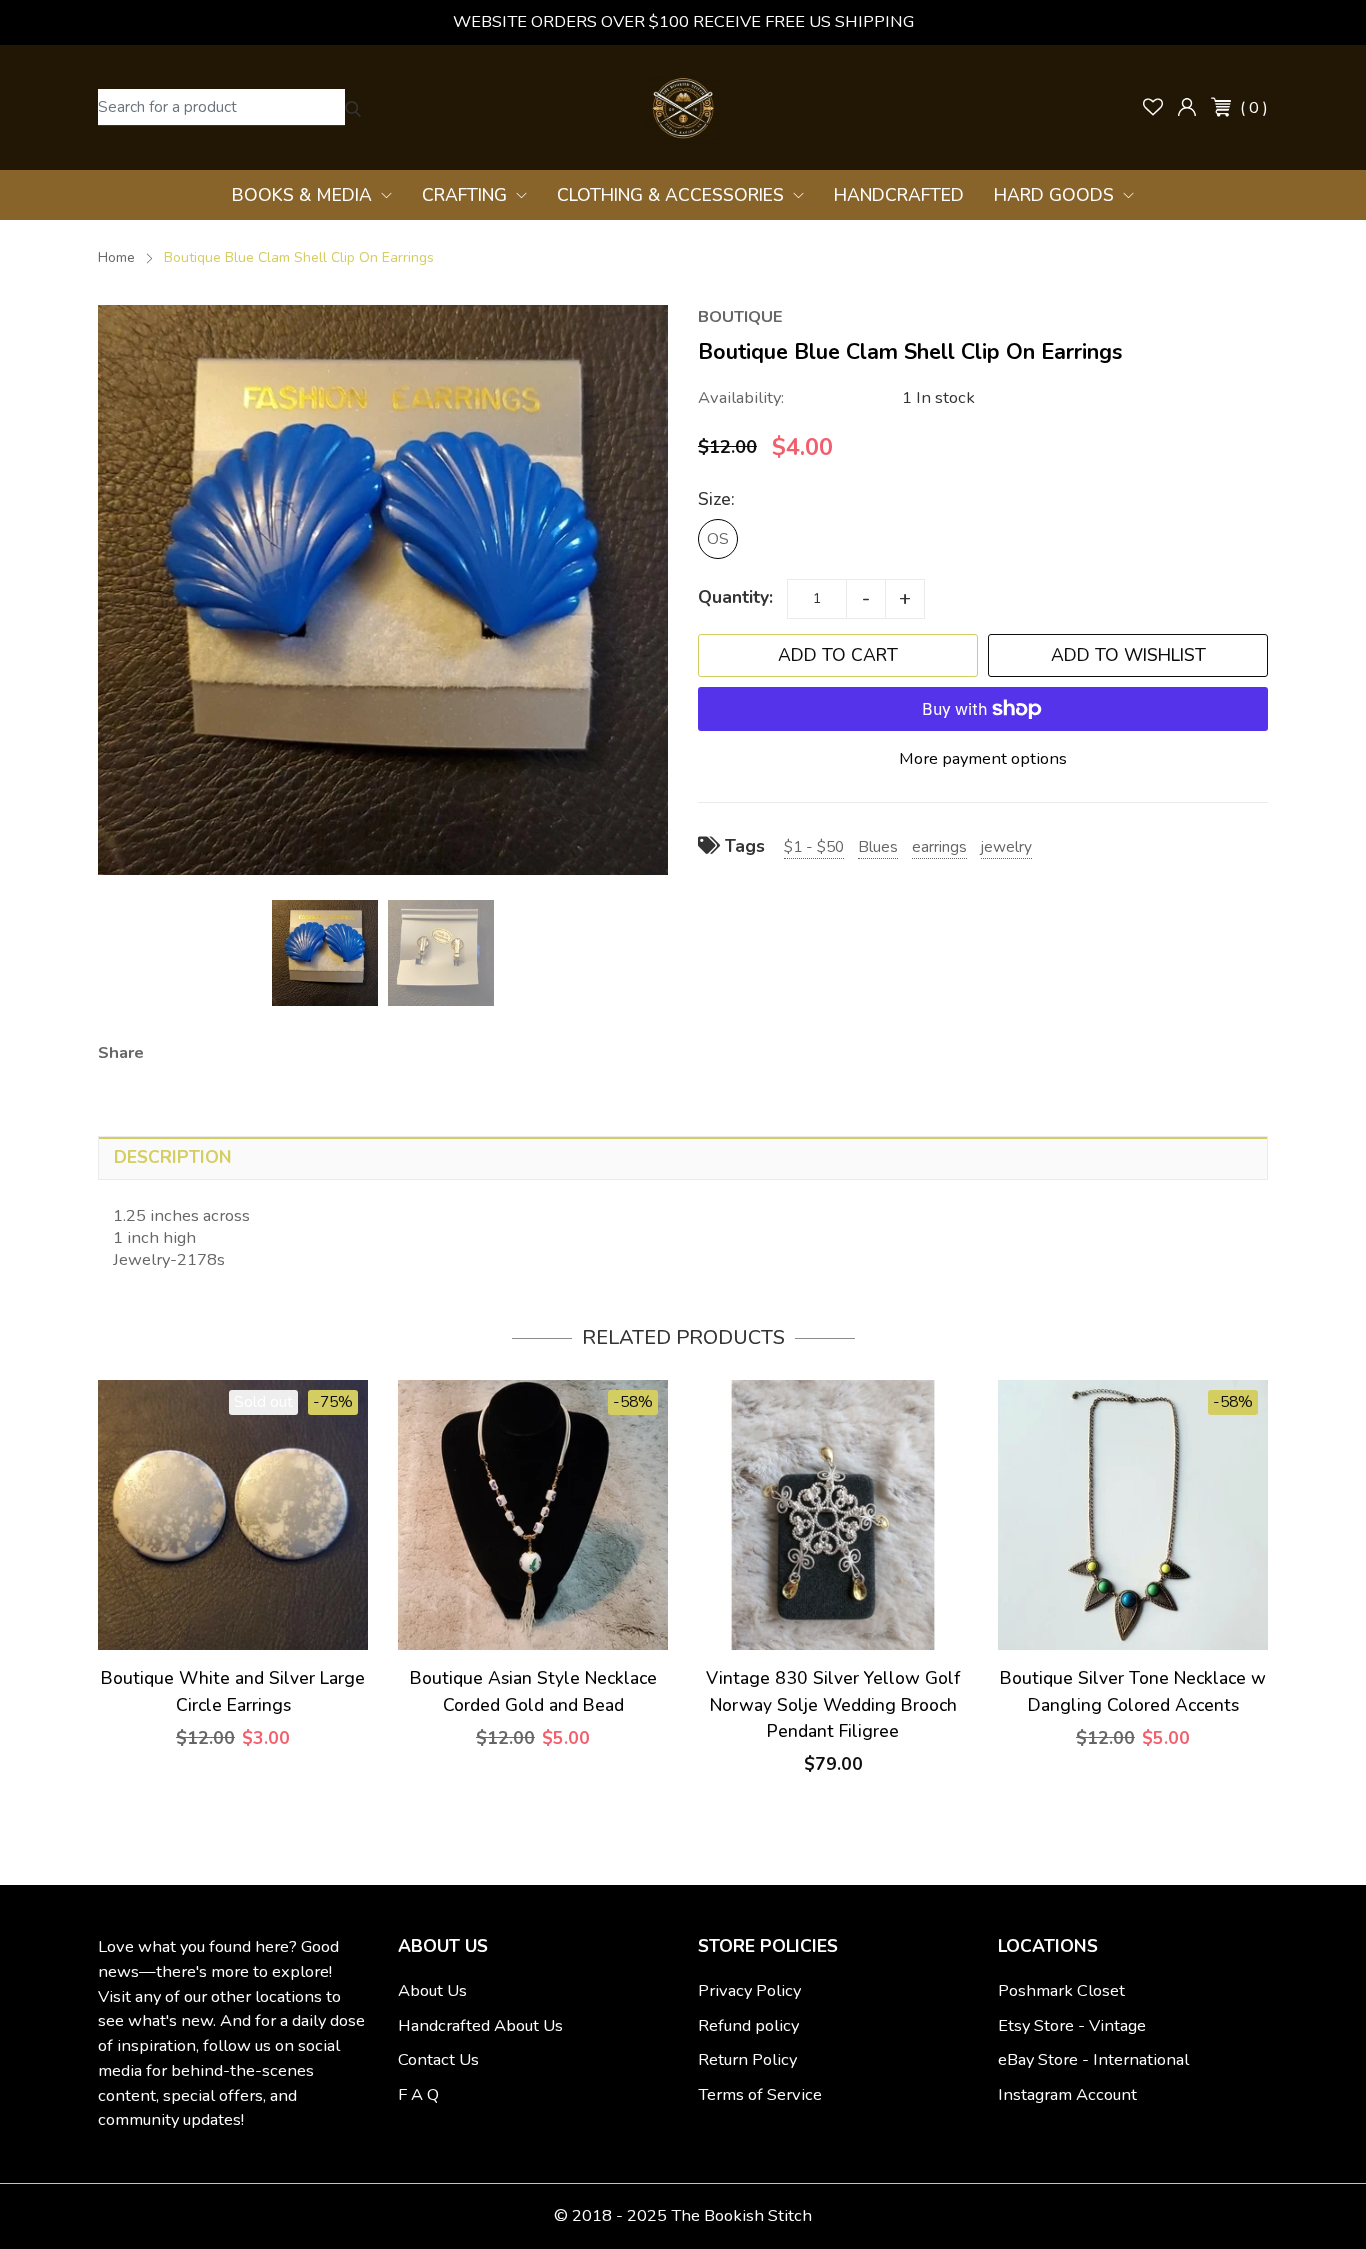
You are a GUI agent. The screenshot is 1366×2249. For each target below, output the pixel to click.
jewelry (1006, 846)
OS (718, 538)
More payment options (983, 758)
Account (1187, 107)
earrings (939, 846)
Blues (878, 846)
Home (116, 257)
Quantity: (735, 597)
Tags (742, 846)
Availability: (741, 397)
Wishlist (1153, 107)
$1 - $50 (814, 846)
